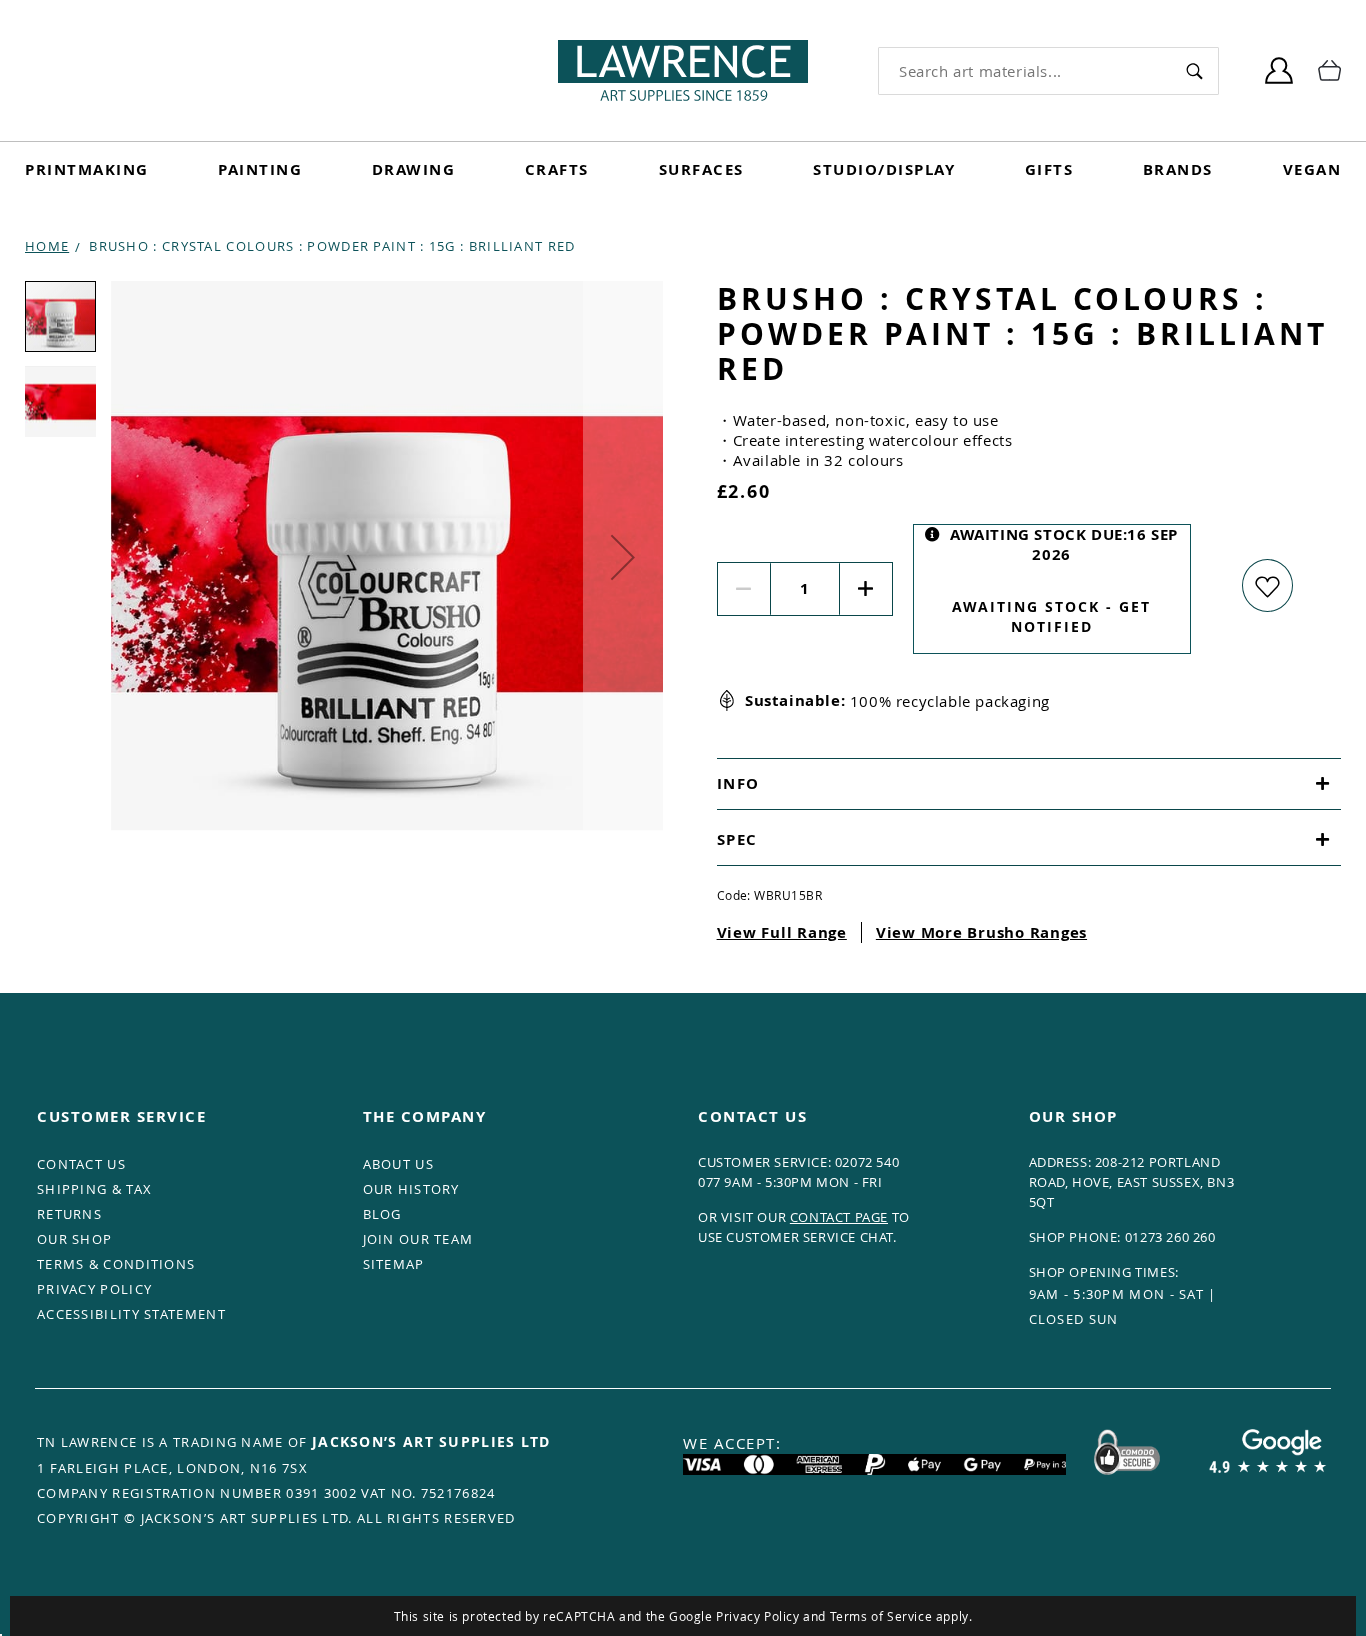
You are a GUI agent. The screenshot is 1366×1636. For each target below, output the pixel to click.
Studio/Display (884, 169)
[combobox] (1024, 71)
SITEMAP (394, 1264)
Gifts (1049, 169)
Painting (260, 169)
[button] (623, 557)
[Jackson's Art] (683, 70)
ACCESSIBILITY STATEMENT (131, 1314)
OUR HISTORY (411, 1189)
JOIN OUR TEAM (418, 1239)
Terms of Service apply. (901, 1616)
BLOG (382, 1214)
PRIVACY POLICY (94, 1289)
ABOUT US (398, 1164)
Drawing (414, 169)
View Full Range (782, 932)
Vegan (1312, 169)
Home (47, 246)
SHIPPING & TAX (94, 1189)
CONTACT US (81, 1164)
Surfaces (701, 169)
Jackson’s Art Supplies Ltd (431, 1441)
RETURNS (69, 1214)
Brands (1178, 169)
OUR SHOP (74, 1239)
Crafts (557, 169)
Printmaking (87, 169)
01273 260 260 (1170, 1237)
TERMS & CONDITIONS (116, 1264)
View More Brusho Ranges (981, 932)
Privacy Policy (757, 1616)
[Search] (1194, 70)
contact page (839, 1217)
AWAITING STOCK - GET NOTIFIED (1051, 616)
